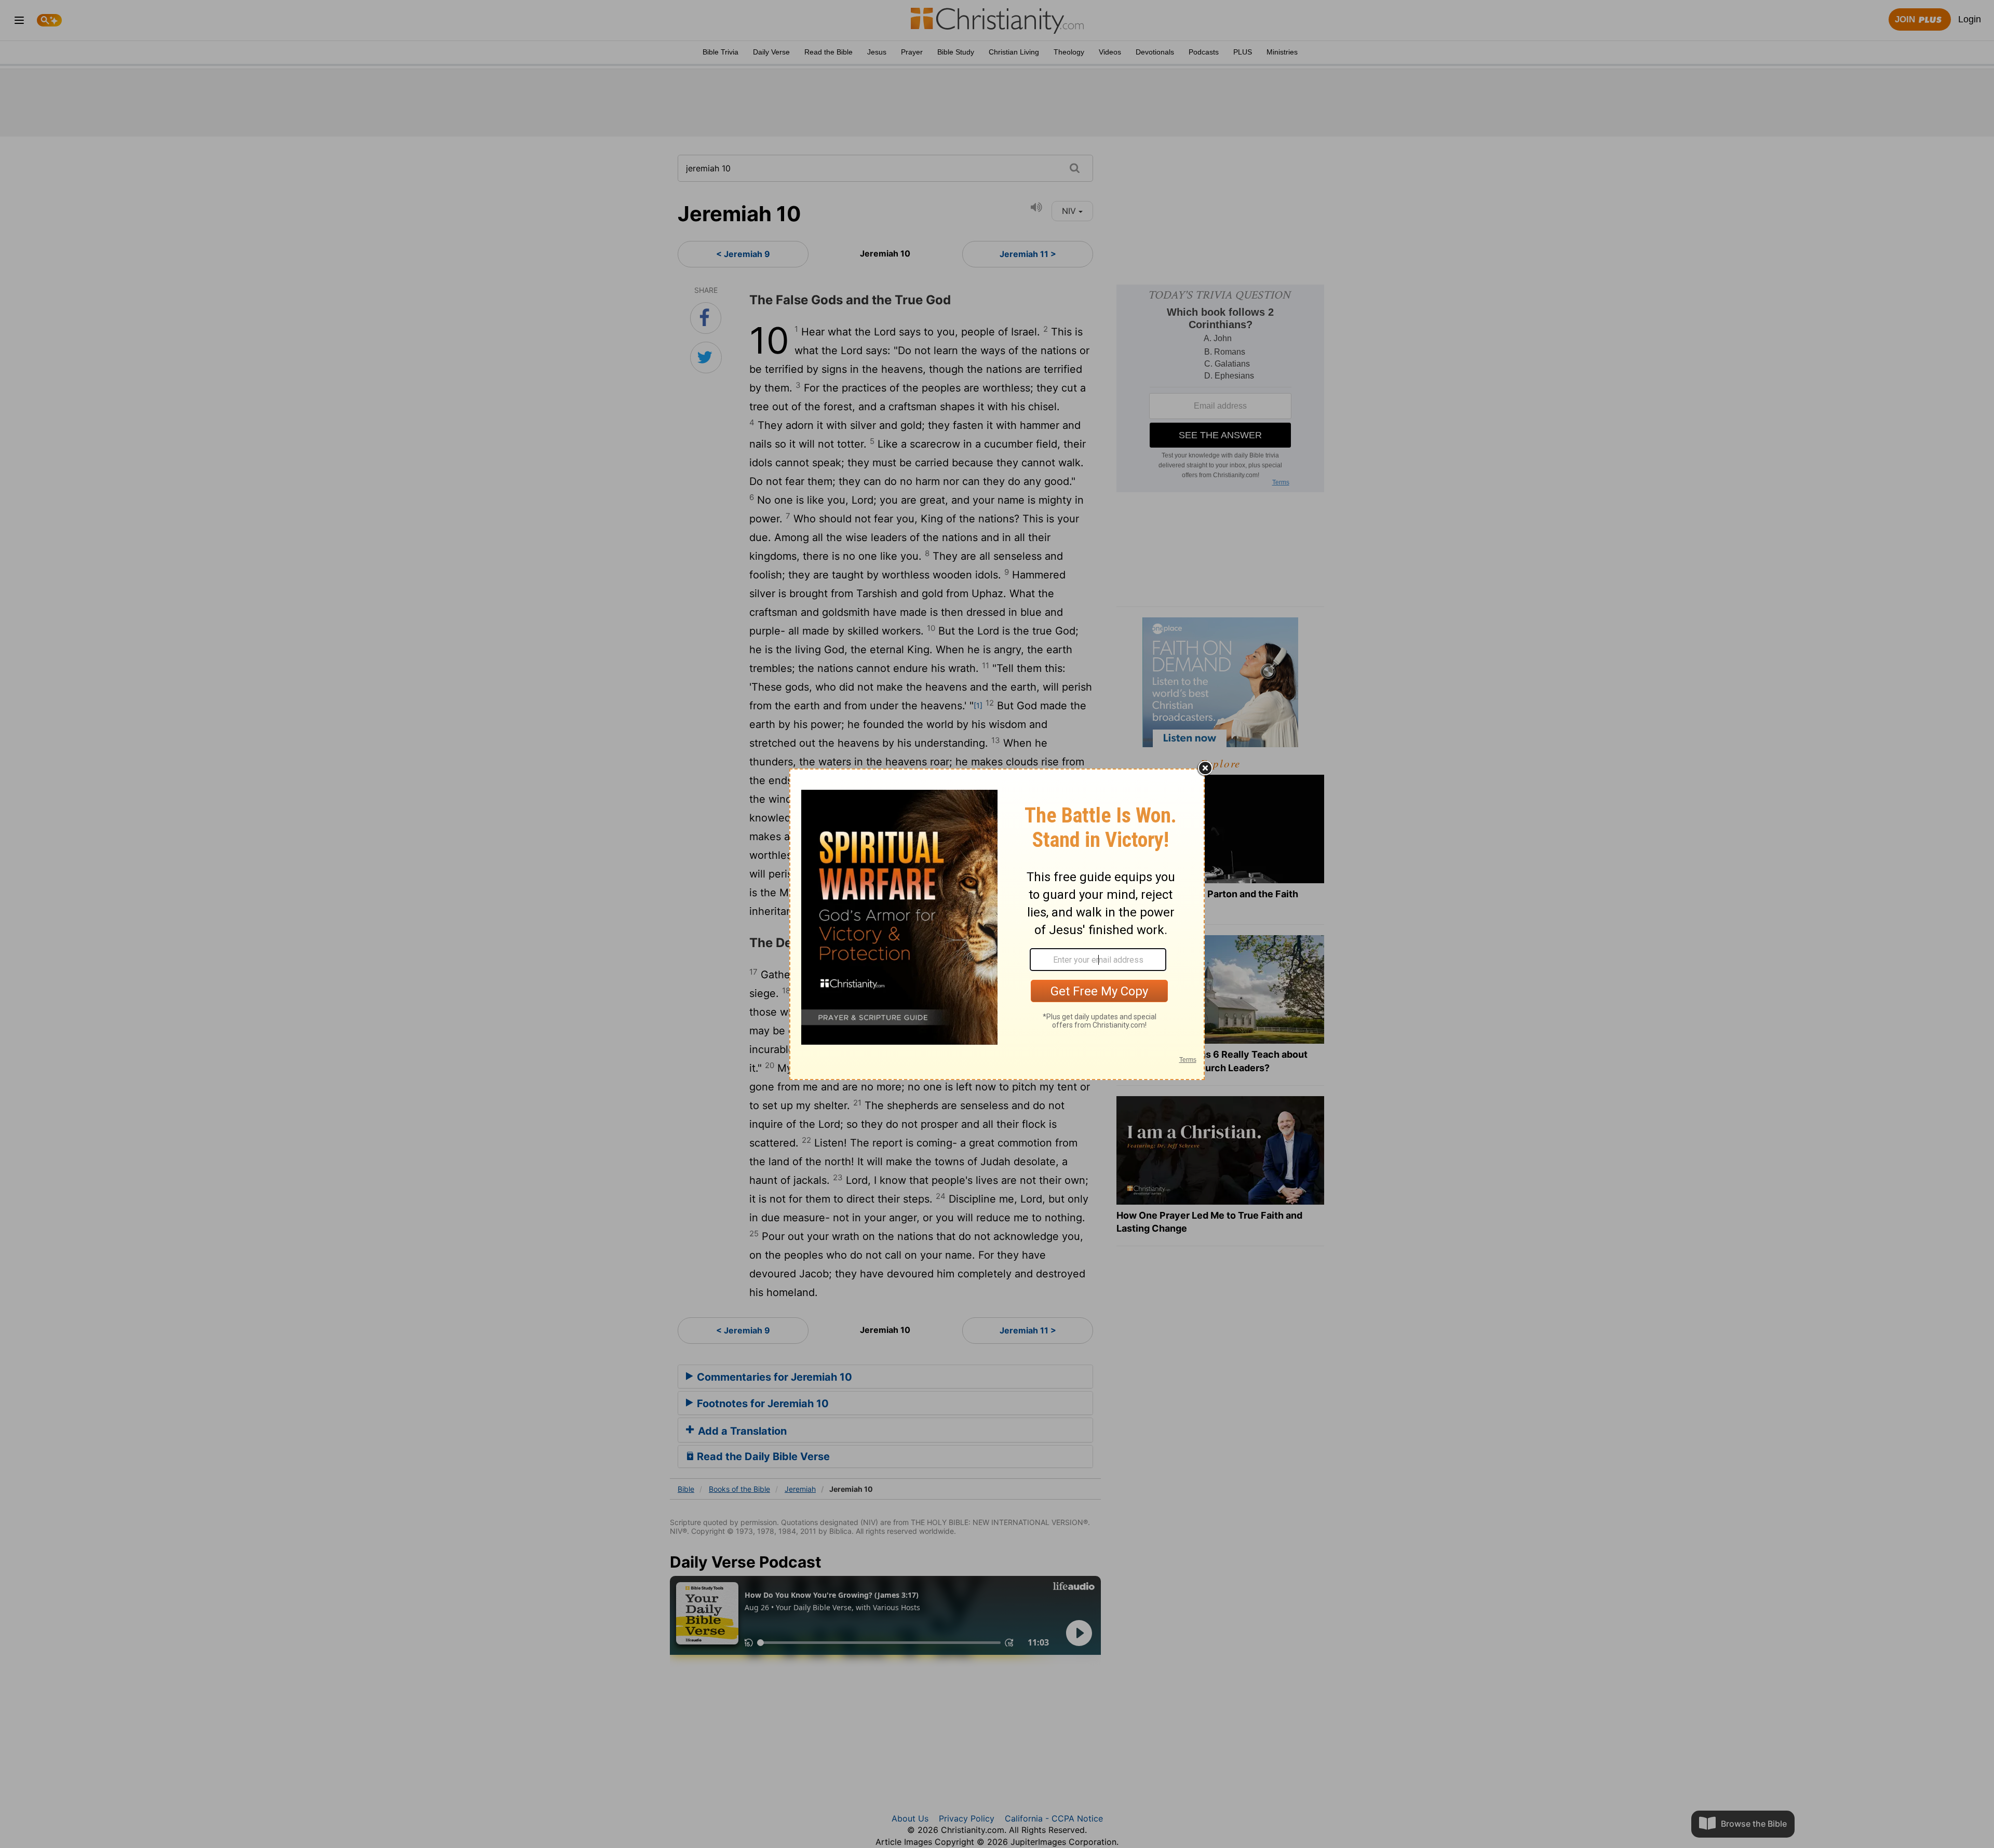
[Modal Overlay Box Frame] (997, 924)
